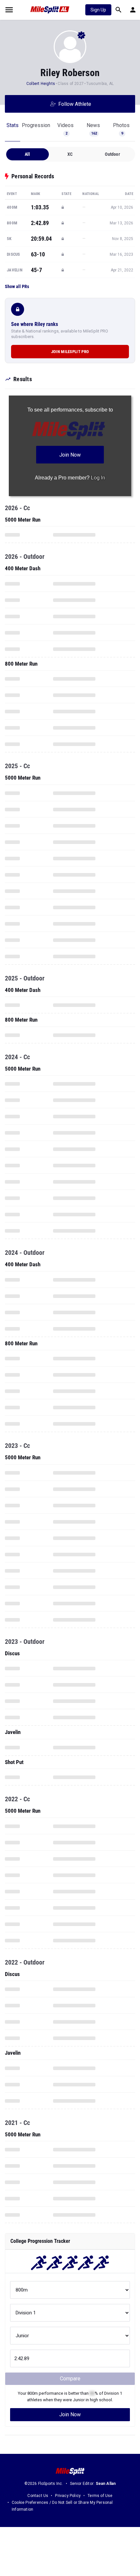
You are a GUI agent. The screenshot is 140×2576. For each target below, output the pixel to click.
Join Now (70, 2414)
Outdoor (112, 154)
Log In (98, 478)
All (28, 154)
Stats (13, 125)
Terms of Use (100, 2496)
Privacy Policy (68, 2496)
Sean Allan (106, 2484)
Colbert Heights (41, 84)
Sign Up (98, 10)
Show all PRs (17, 286)
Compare (70, 2379)
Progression (36, 125)
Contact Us (38, 2496)
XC (70, 154)
